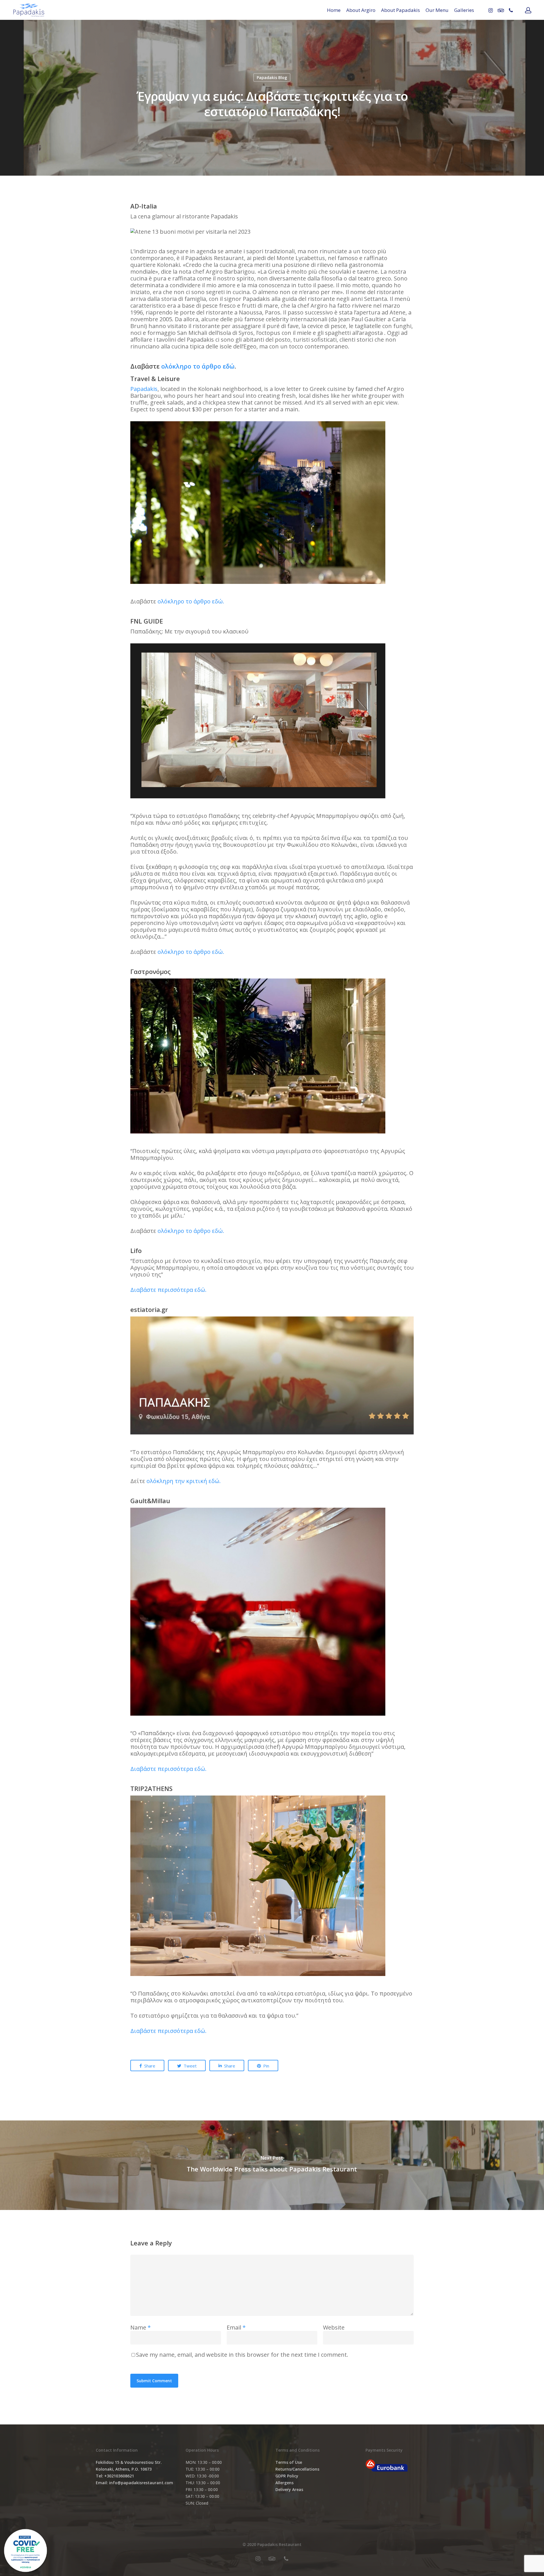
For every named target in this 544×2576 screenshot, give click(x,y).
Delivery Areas (289, 2489)
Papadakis (144, 389)
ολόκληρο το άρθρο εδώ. (191, 601)
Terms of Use (289, 2462)
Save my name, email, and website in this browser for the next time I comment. (242, 2355)
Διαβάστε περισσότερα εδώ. (168, 1290)
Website (334, 2327)
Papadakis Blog (272, 77)
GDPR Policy (287, 2476)
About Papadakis (400, 10)
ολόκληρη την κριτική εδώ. (184, 1481)
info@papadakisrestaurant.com (141, 2483)
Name (141, 2327)
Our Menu (437, 10)
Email (236, 2327)
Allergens (284, 2483)
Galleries (464, 10)
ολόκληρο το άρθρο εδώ (198, 366)
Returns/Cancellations (297, 2469)
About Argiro (361, 10)
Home (334, 10)
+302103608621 (119, 2476)
